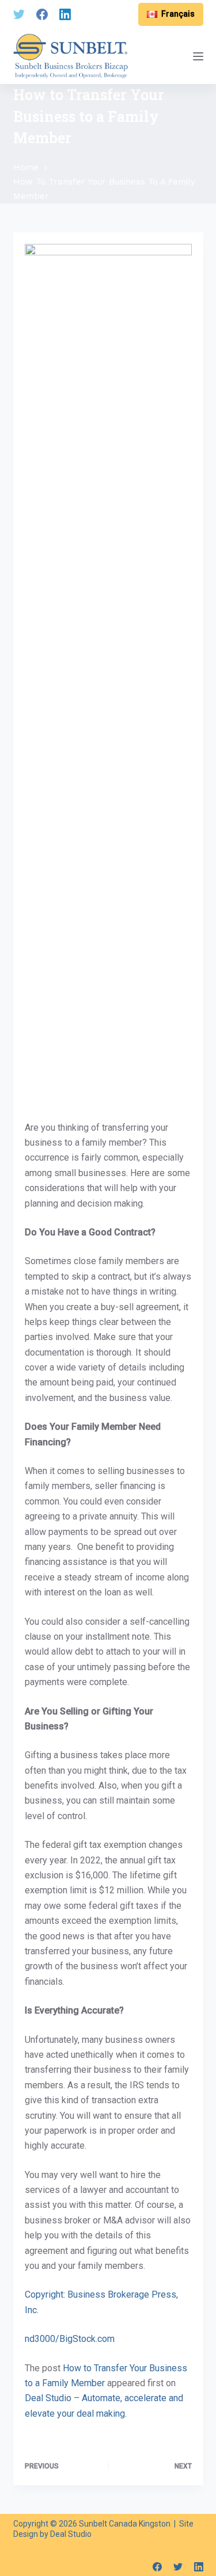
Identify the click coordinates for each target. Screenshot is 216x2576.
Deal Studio (71, 2534)
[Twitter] (19, 14)
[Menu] (198, 56)
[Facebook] (42, 14)
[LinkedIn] (65, 14)
